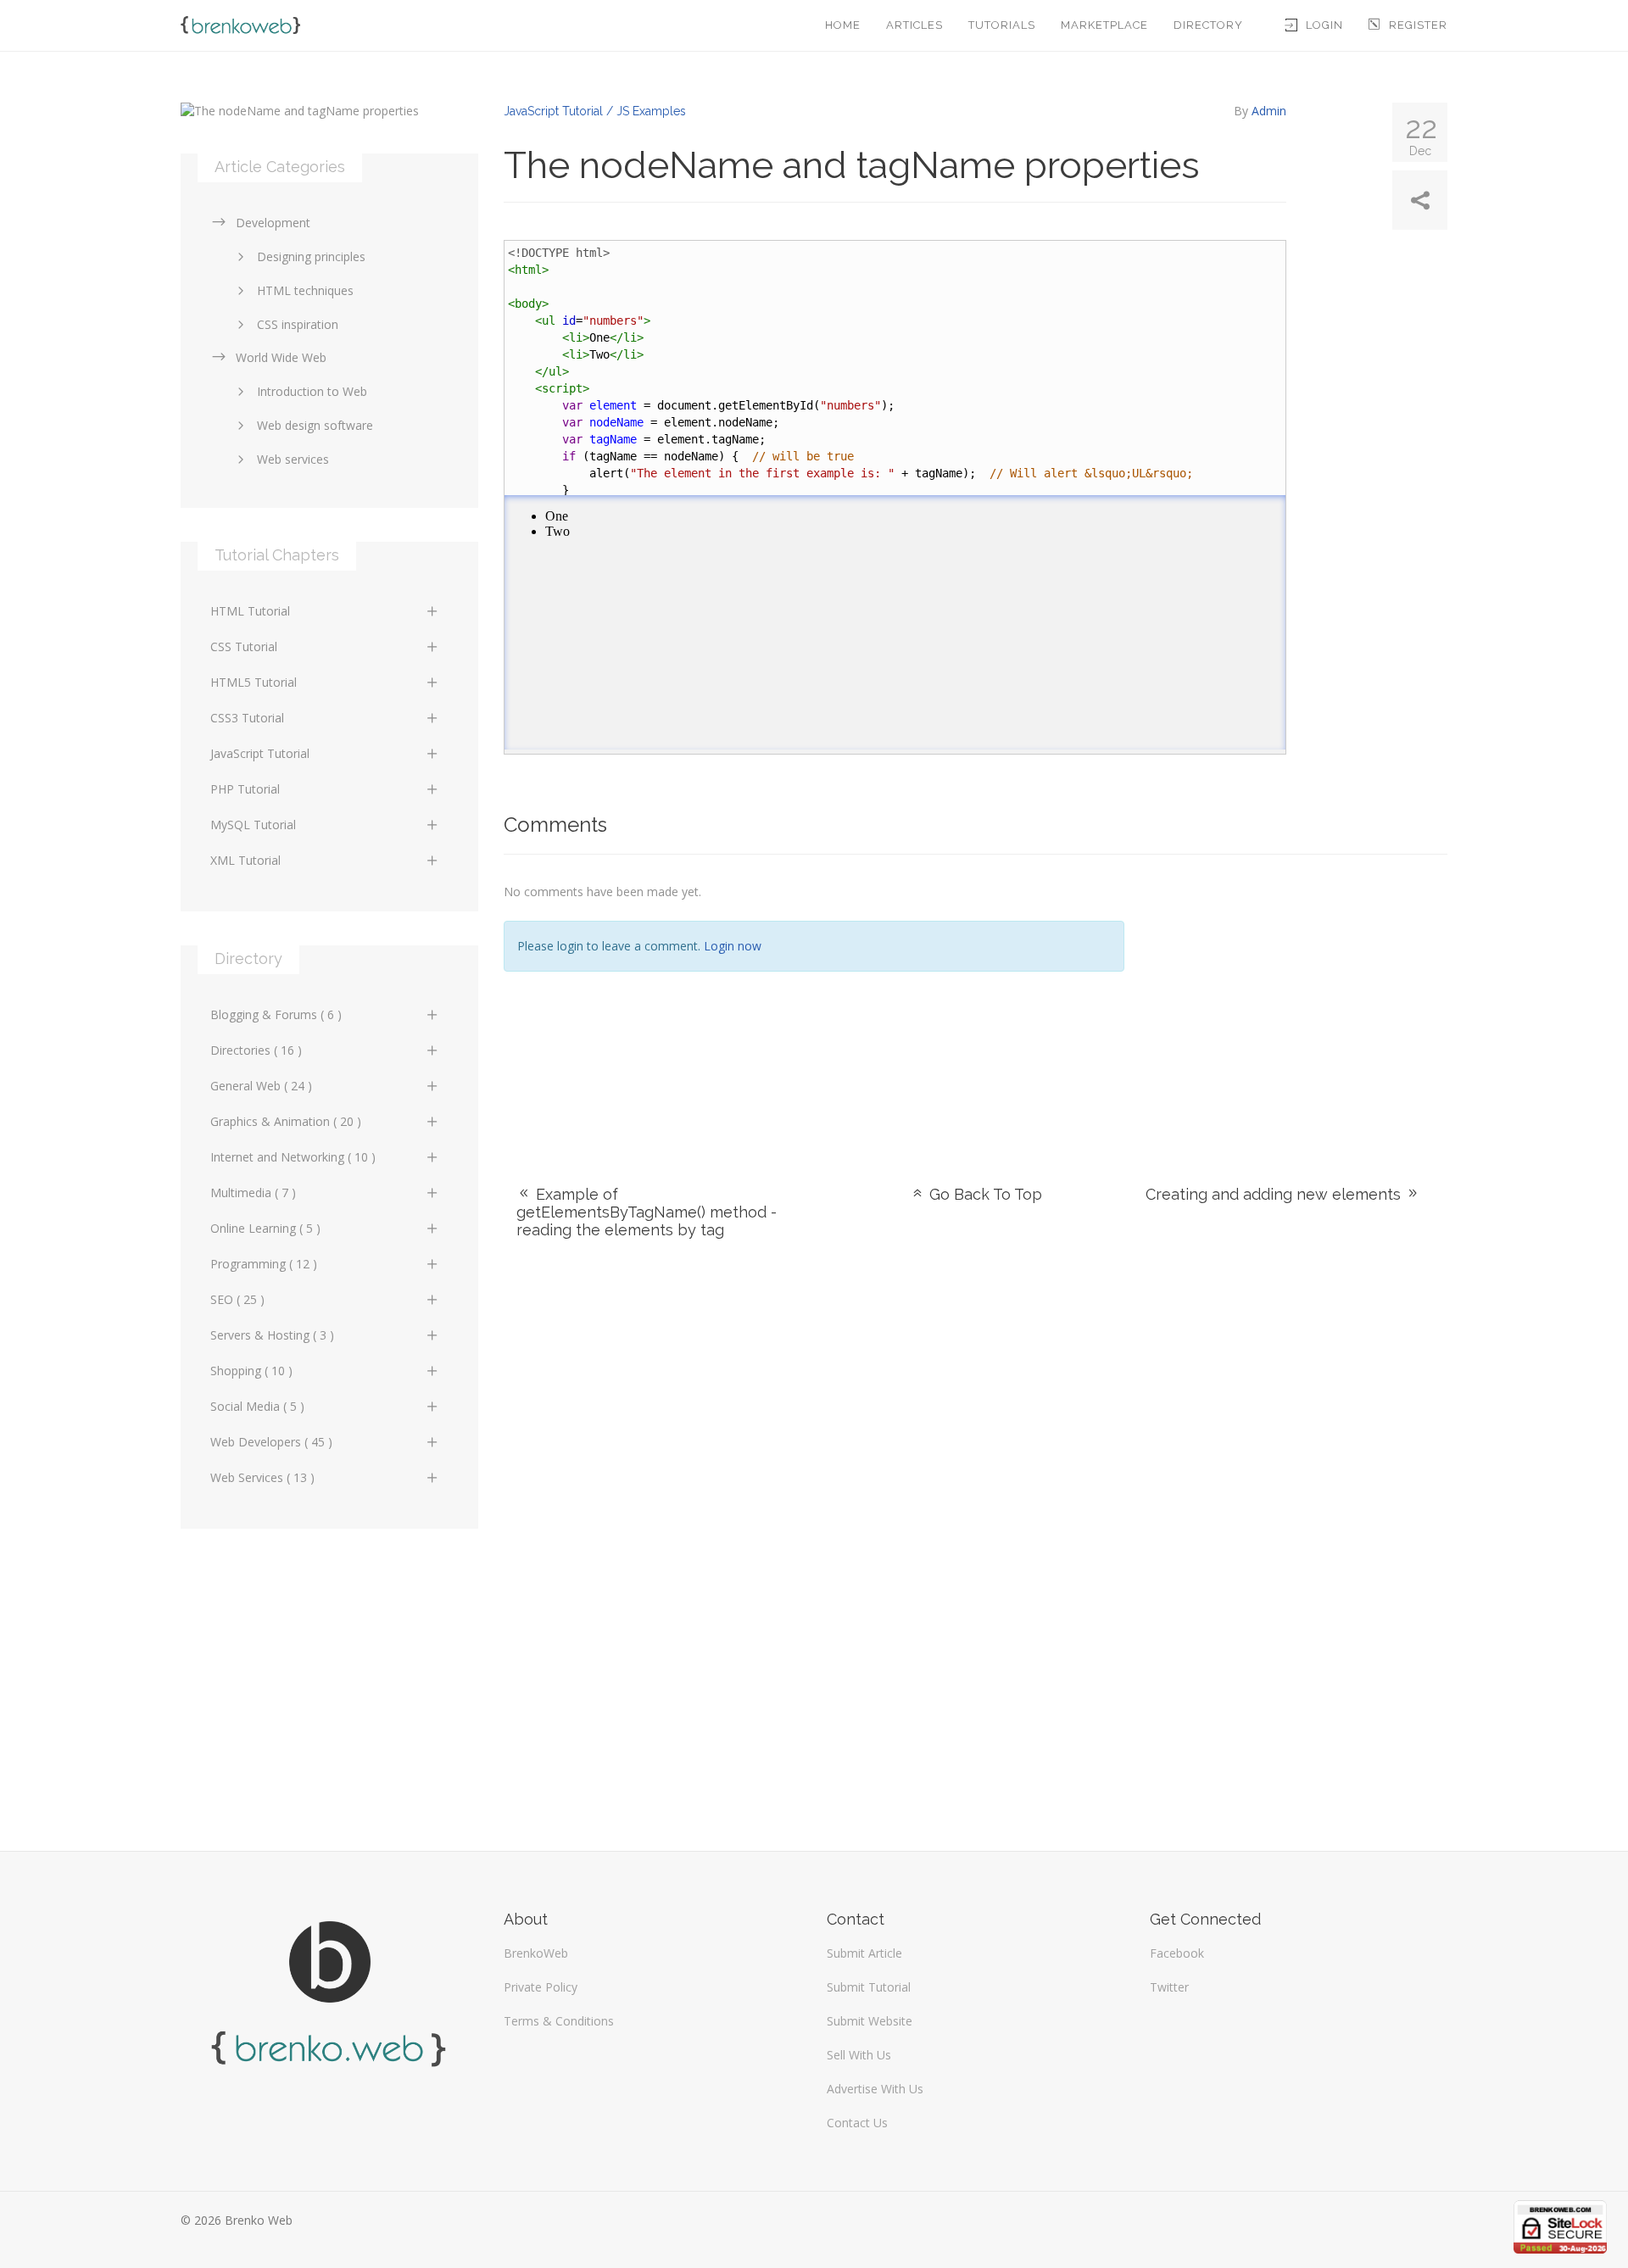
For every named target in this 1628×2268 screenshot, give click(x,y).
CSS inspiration (298, 324)
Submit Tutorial (869, 1987)
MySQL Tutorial (253, 825)
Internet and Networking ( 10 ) (293, 1157)
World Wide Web (281, 357)
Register (1418, 25)
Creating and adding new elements (1275, 1194)
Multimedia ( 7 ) (253, 1193)
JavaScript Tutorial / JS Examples (595, 111)
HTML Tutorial (250, 611)
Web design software (315, 425)
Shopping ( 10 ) (251, 1371)
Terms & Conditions (559, 2021)
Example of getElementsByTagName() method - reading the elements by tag (647, 1212)
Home (843, 25)
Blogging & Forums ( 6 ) (276, 1014)
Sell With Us (859, 2055)
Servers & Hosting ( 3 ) (272, 1335)
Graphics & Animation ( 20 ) (286, 1121)
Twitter (1169, 1987)
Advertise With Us (875, 2089)
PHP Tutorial (245, 789)
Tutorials (1002, 25)
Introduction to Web (312, 391)
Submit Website (870, 2021)
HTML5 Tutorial (254, 682)
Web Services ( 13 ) (262, 1477)
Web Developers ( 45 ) (271, 1442)
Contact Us (857, 2123)
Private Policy (541, 1987)
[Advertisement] (1299, 999)
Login (1324, 25)
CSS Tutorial (244, 646)
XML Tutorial (245, 860)
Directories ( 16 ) (256, 1050)
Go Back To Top (984, 1194)
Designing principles (311, 256)
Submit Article (864, 1953)
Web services (293, 459)
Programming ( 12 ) (264, 1264)
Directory (1208, 25)
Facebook (1177, 1953)
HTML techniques (305, 290)
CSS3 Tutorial (247, 718)
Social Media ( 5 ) (257, 1406)
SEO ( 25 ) (237, 1299)
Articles (914, 25)
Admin (1269, 111)
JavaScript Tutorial (260, 753)
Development (273, 223)
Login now (733, 946)
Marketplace (1104, 25)
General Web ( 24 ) (261, 1086)
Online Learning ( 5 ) (265, 1228)
